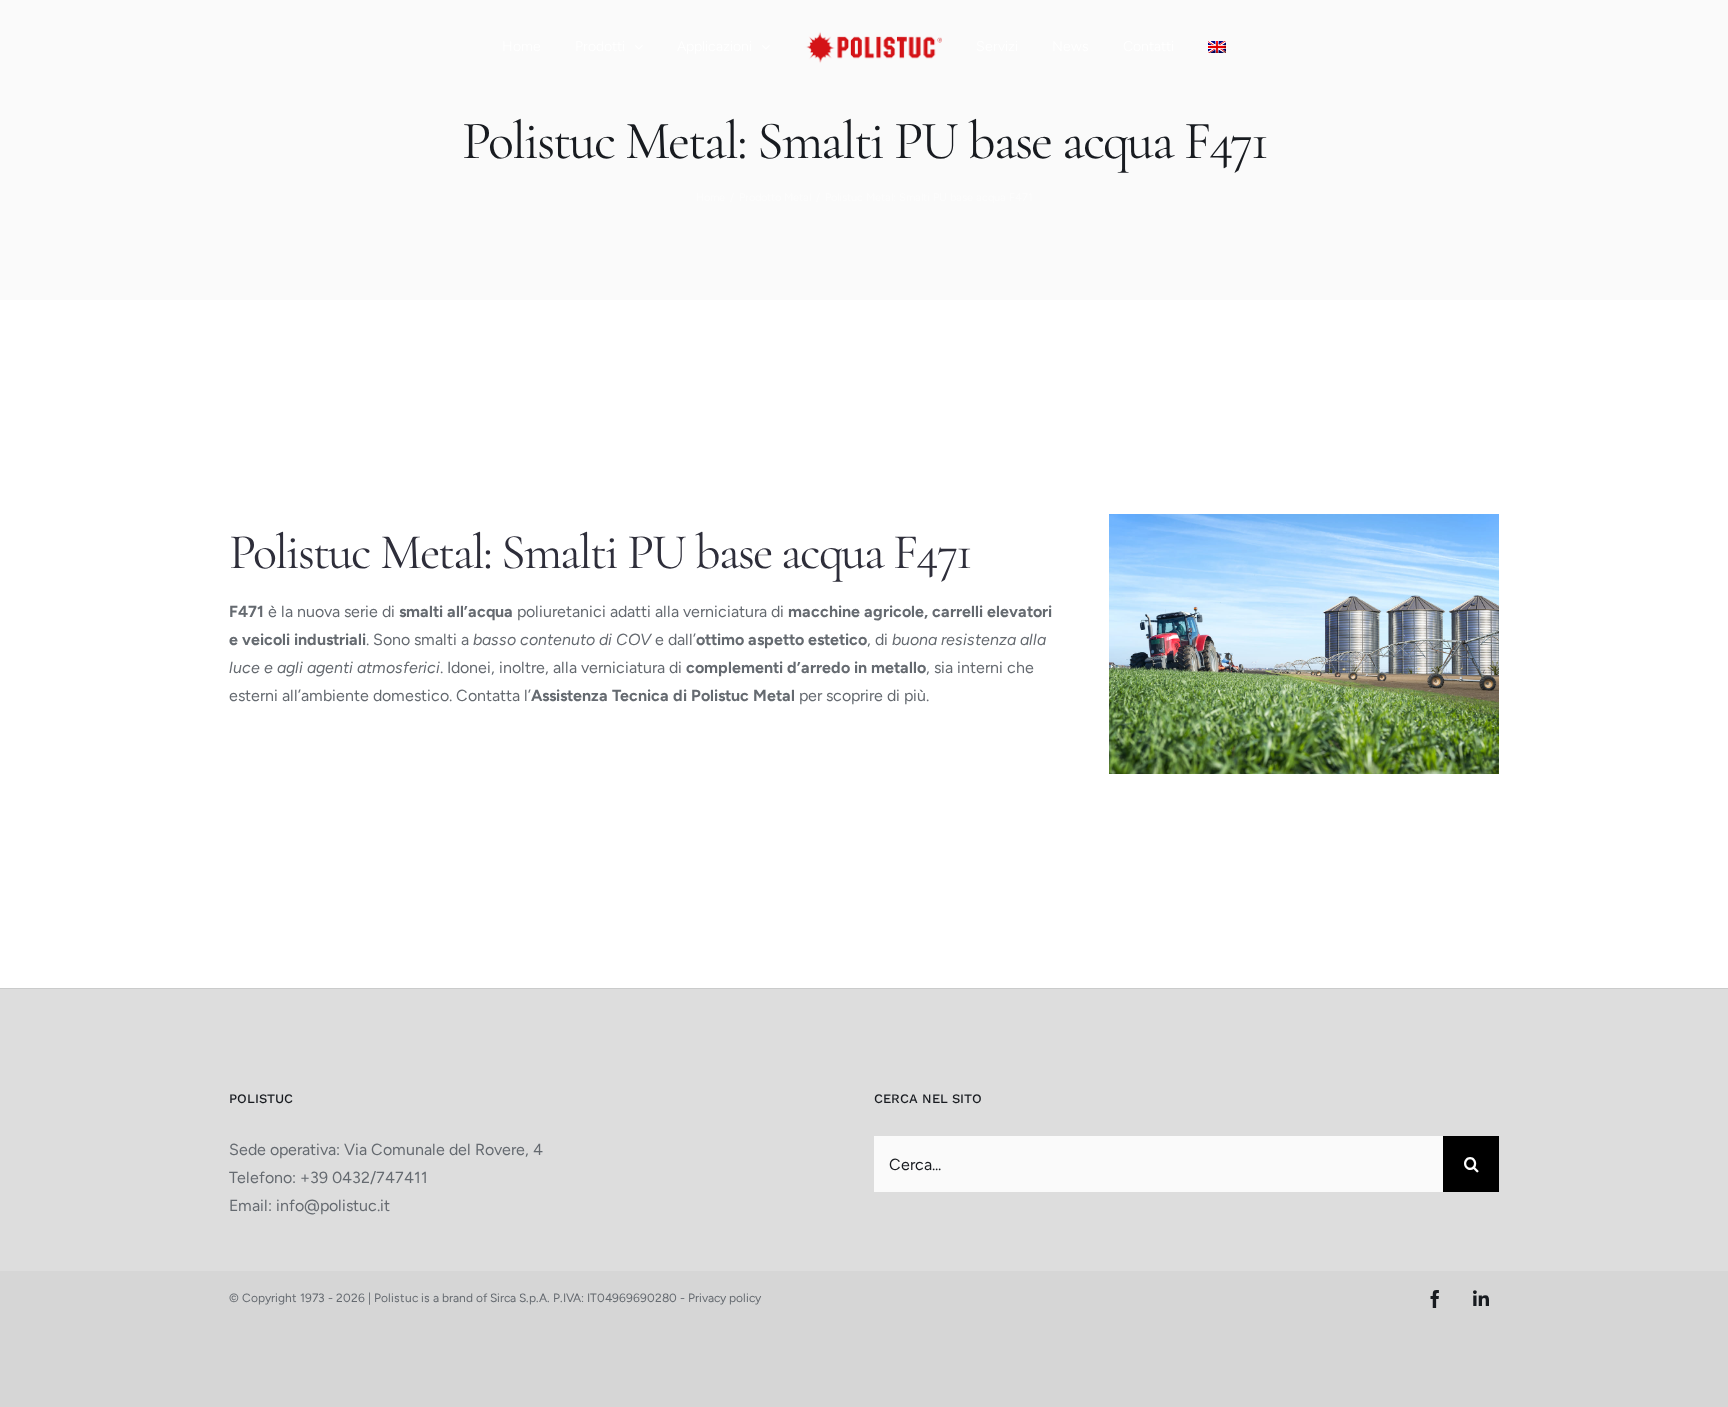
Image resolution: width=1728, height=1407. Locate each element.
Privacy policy (724, 1298)
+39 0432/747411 (364, 1177)
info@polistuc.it (333, 1205)
